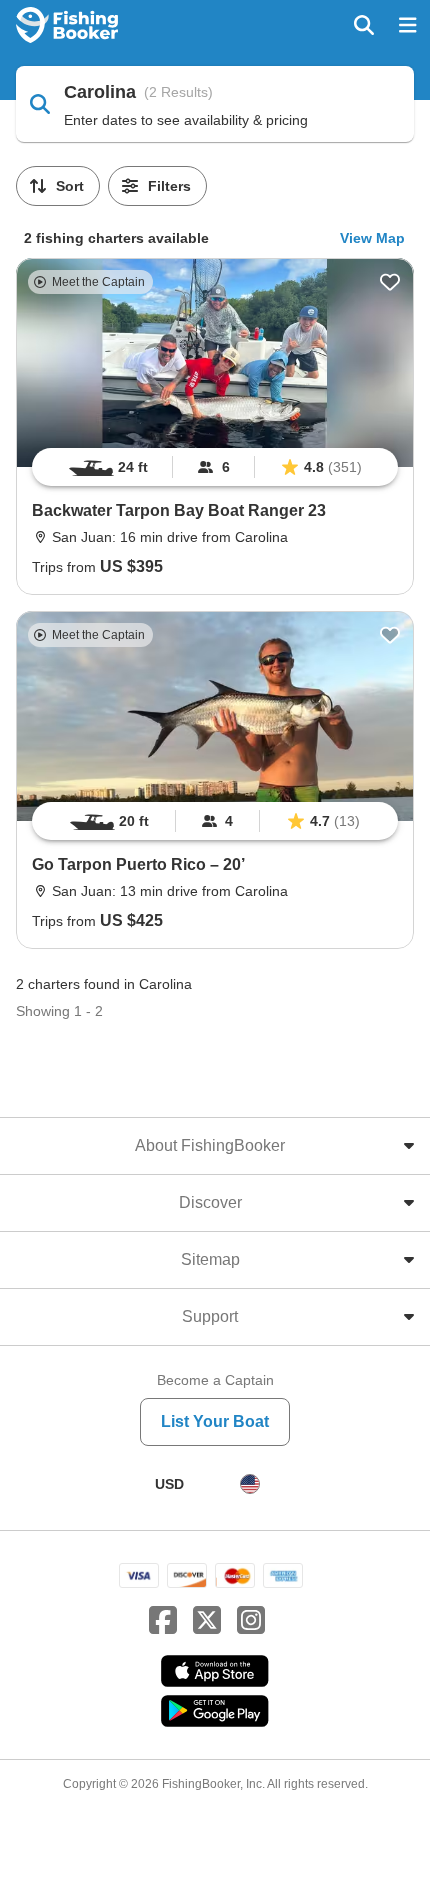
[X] (207, 1621)
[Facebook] (163, 1621)
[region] (215, 467)
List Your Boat (215, 1421)
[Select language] (250, 1484)
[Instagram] (251, 1621)
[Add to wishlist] (390, 282)
